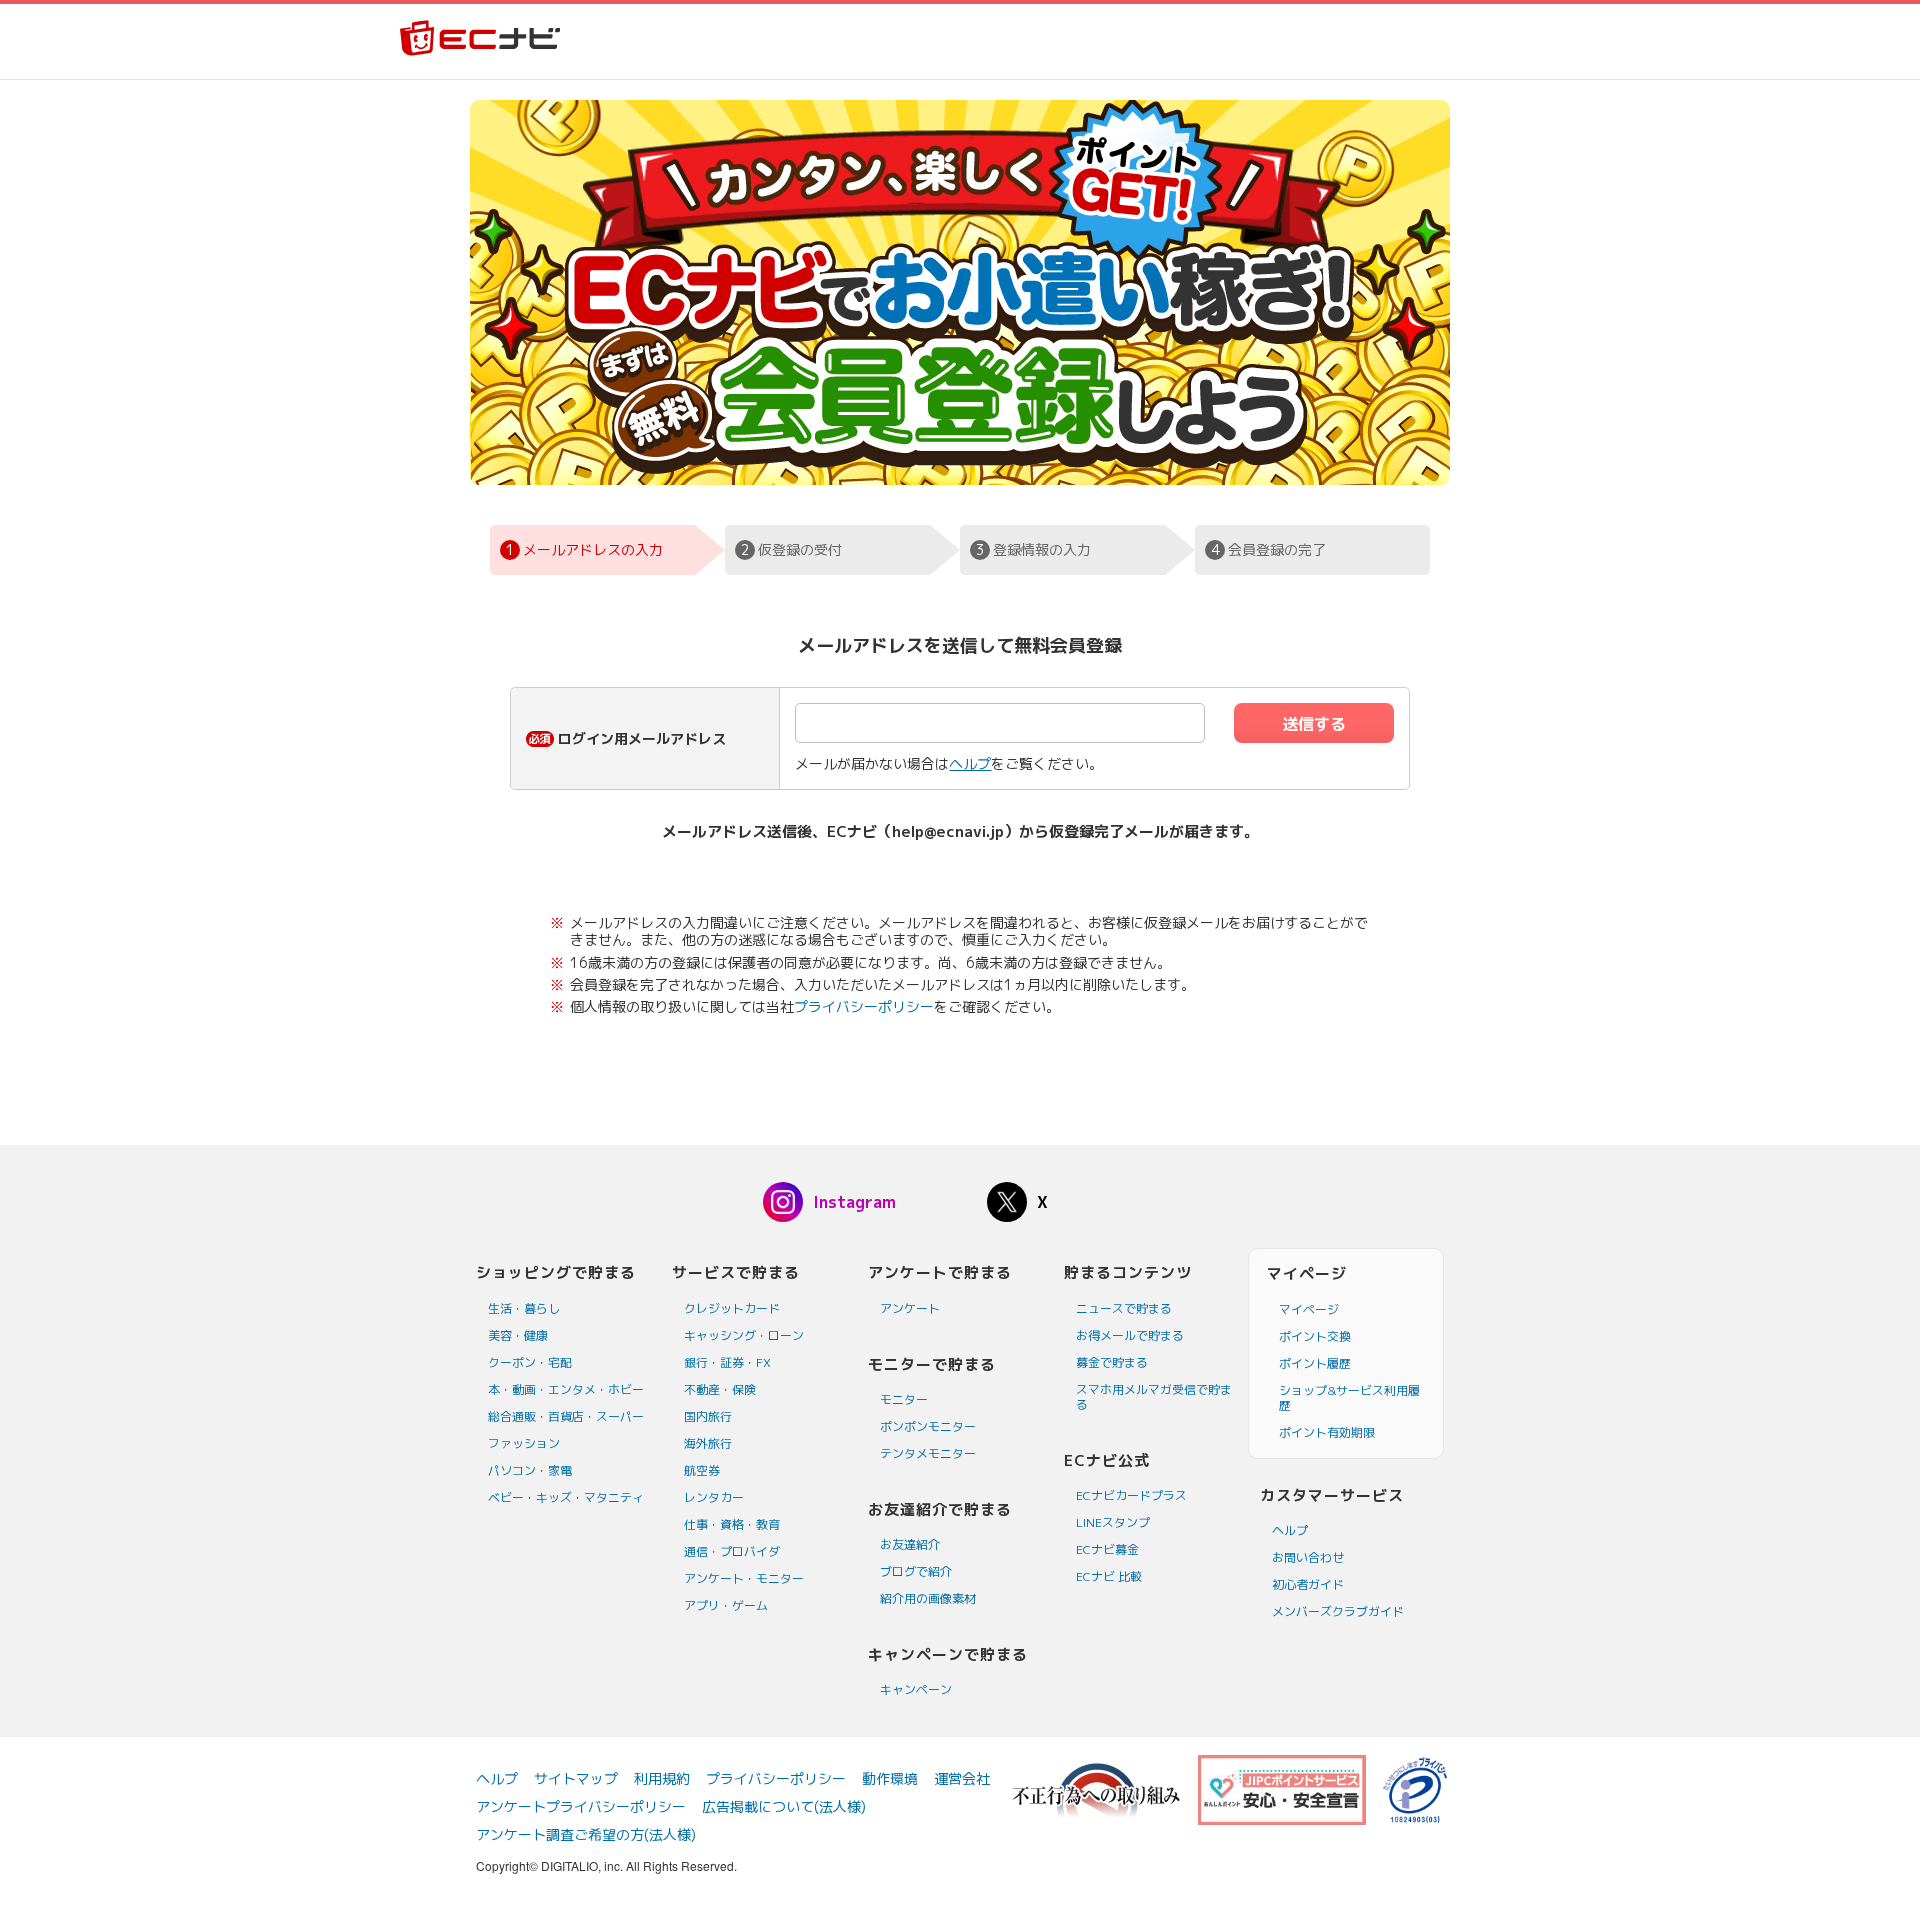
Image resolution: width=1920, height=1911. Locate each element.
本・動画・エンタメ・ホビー (566, 1389)
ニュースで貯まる (1124, 1308)
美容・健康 (518, 1335)
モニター (904, 1399)
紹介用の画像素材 (928, 1598)
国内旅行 (708, 1416)
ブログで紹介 (916, 1571)
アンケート (910, 1308)
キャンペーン (916, 1689)
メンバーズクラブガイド (1338, 1611)
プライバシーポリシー (864, 1006)
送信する (1314, 724)
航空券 (702, 1470)
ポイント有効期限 (1327, 1432)
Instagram (854, 1202)
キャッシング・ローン (744, 1335)
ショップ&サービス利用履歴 (1349, 1398)
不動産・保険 (720, 1389)
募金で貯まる (1112, 1362)
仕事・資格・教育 (732, 1524)
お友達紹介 (910, 1544)
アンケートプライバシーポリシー (581, 1806)
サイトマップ (576, 1778)
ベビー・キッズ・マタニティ (566, 1497)
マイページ (1309, 1309)
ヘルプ (970, 763)
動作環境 (890, 1778)
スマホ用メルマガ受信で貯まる (1154, 1397)
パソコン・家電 (530, 1470)
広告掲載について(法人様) (784, 1806)
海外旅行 (708, 1443)
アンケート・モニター (744, 1578)
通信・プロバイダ (732, 1551)
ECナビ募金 (1107, 1549)
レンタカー (714, 1497)
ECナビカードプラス (1131, 1495)
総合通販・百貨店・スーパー (566, 1416)
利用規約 (662, 1778)
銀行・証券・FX (727, 1362)
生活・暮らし (524, 1308)
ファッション (524, 1443)
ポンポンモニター (928, 1426)
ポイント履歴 (1315, 1363)
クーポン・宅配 (530, 1362)
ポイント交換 (1315, 1336)
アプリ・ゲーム (726, 1605)
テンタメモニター (928, 1453)
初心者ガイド (1308, 1584)
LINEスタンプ (1113, 1522)
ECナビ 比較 (1109, 1576)
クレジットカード (732, 1308)
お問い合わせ (1308, 1557)
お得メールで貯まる (1130, 1335)
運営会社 (962, 1778)
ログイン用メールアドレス (642, 738)
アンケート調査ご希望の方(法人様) (586, 1834)
